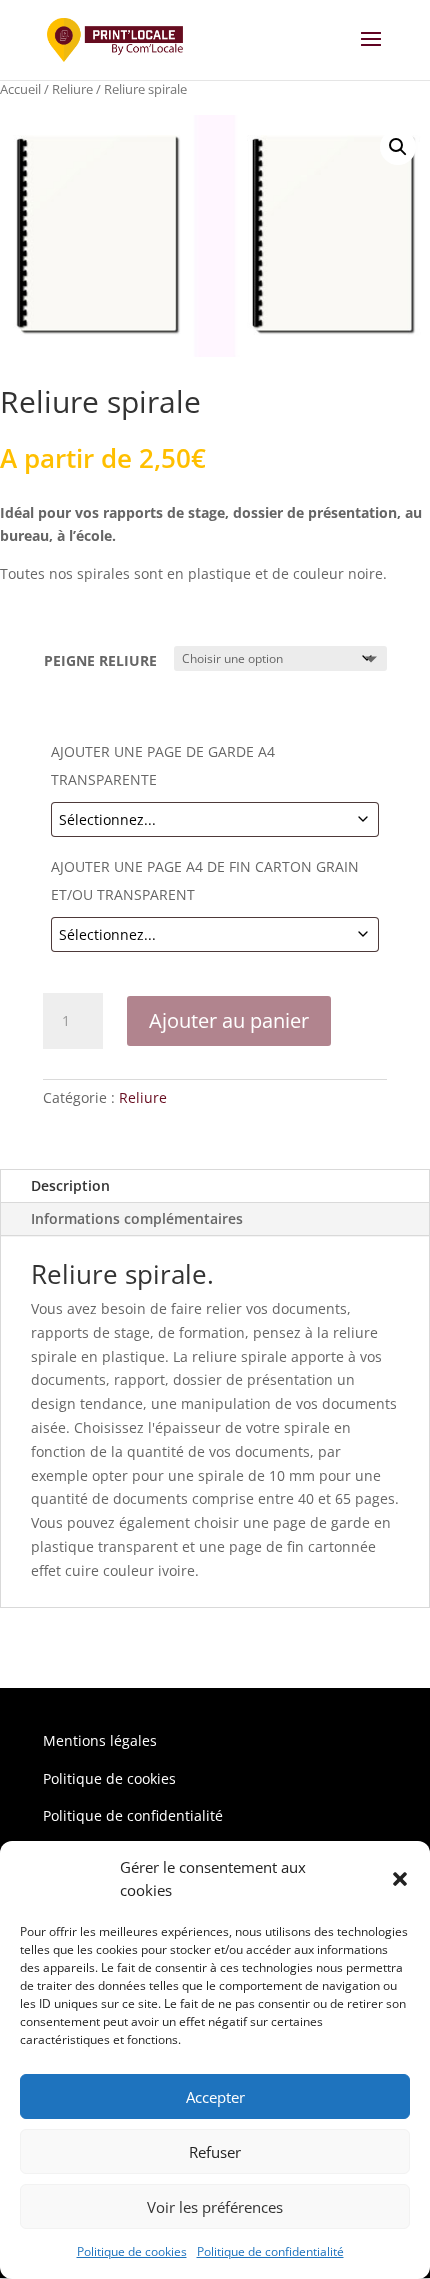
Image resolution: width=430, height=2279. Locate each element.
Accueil (20, 89)
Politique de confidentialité (270, 2251)
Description (70, 1185)
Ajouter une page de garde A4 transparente (163, 765)
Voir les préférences (215, 2207)
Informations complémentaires (137, 1218)
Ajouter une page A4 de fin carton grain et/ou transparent (205, 880)
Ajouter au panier (229, 1020)
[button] (400, 1879)
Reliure (72, 89)
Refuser (215, 2152)
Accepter (215, 2097)
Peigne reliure (100, 660)
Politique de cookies (132, 2251)
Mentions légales (100, 1740)
